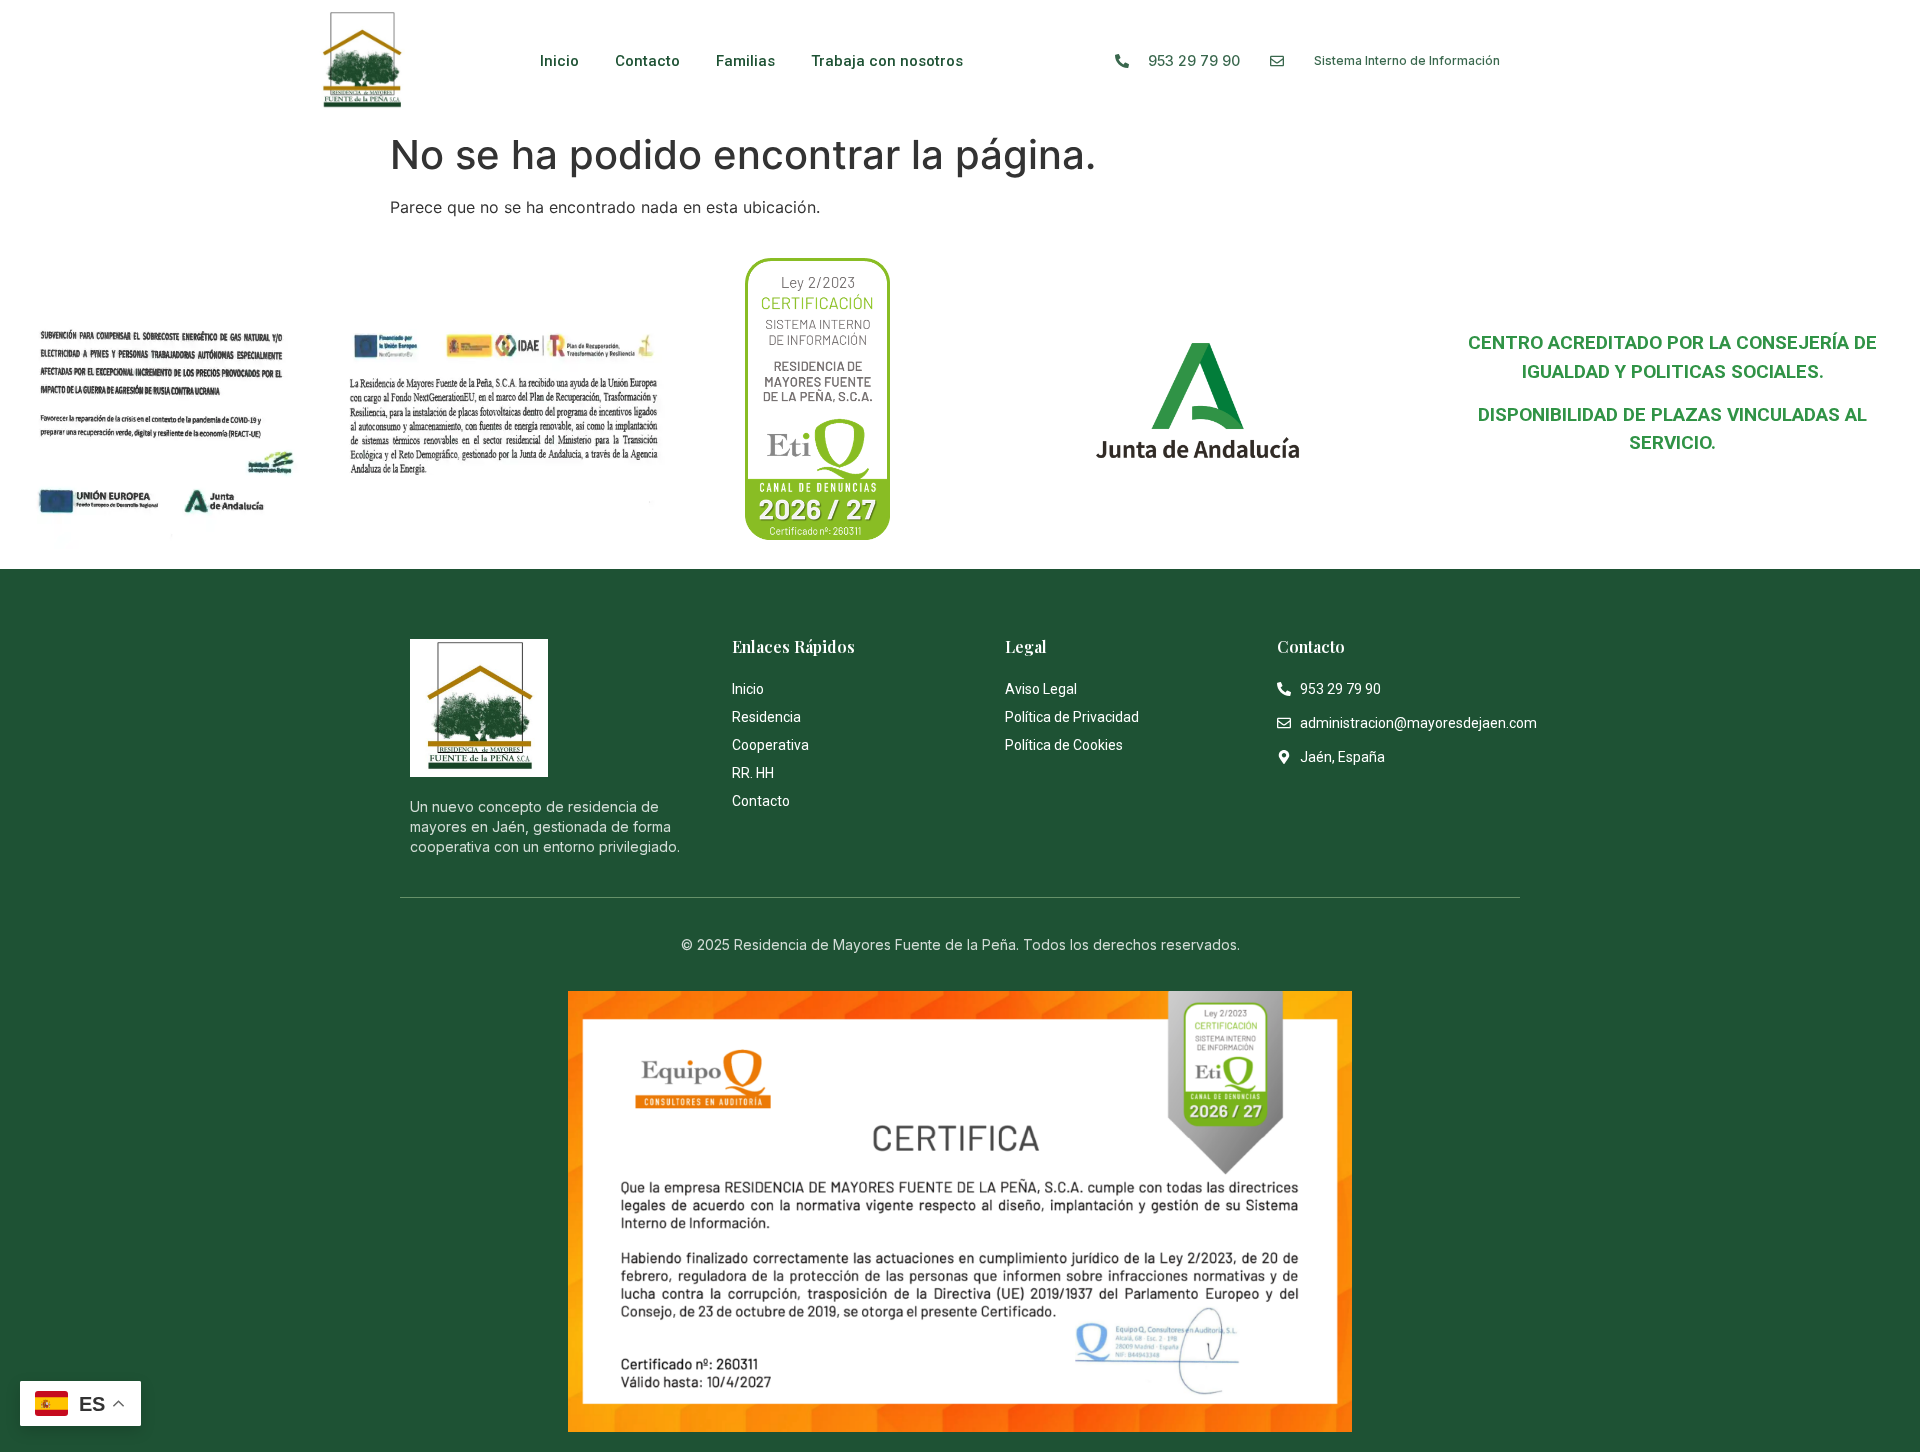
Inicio (559, 61)
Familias (745, 61)
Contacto (647, 61)
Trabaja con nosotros (887, 61)
